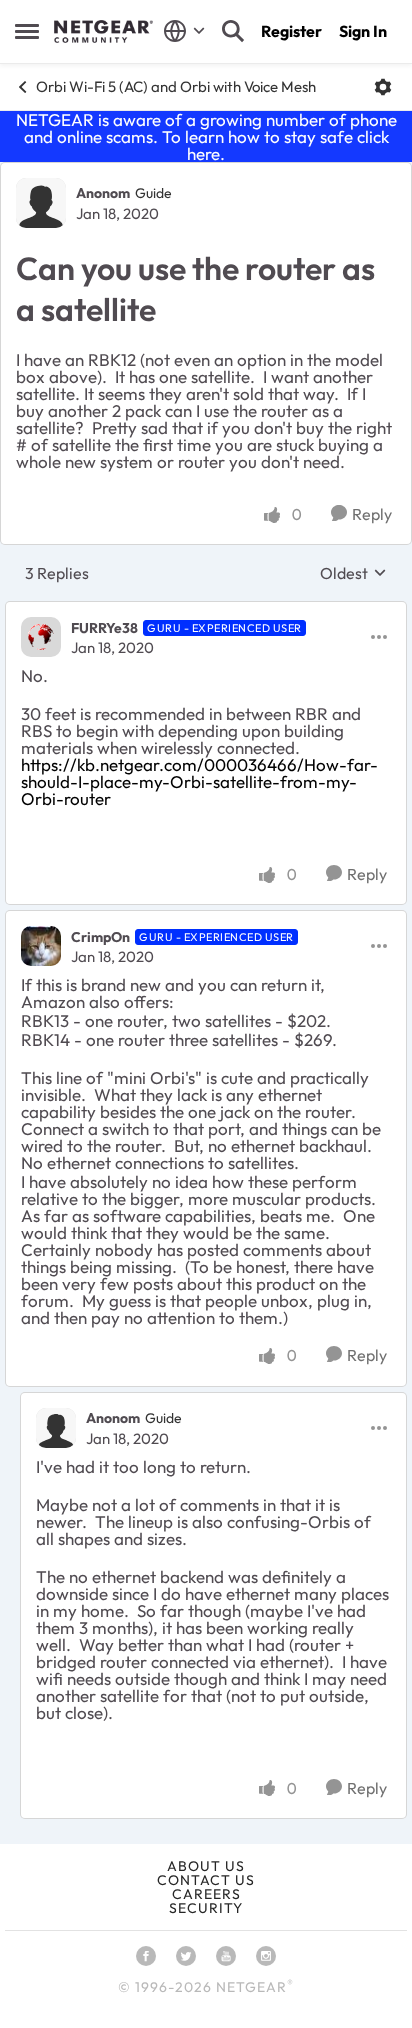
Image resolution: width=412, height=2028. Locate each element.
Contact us (206, 1880)
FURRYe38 (104, 628)
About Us (206, 1866)
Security (206, 1908)
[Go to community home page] (103, 32)
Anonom (103, 193)
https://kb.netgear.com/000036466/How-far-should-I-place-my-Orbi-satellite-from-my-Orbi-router (199, 781)
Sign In (363, 31)
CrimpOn (100, 937)
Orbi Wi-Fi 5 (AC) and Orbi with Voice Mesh (176, 86)
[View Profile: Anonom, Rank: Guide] (41, 203)
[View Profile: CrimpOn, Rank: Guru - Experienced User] (41, 946)
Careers (206, 1894)
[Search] (233, 31)
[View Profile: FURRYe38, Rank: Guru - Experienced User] (41, 637)
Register (291, 31)
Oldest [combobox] (353, 573)
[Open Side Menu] (27, 31)
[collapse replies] (206, 611)
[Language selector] (184, 31)
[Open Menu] (383, 87)
